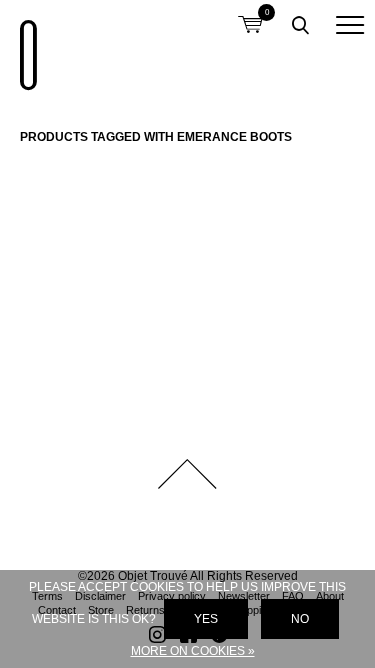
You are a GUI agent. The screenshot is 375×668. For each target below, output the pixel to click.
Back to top (188, 474)
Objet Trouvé (25, 45)
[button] (350, 25)
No (300, 619)
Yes (206, 619)
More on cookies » (193, 651)
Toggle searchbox (300, 25)
